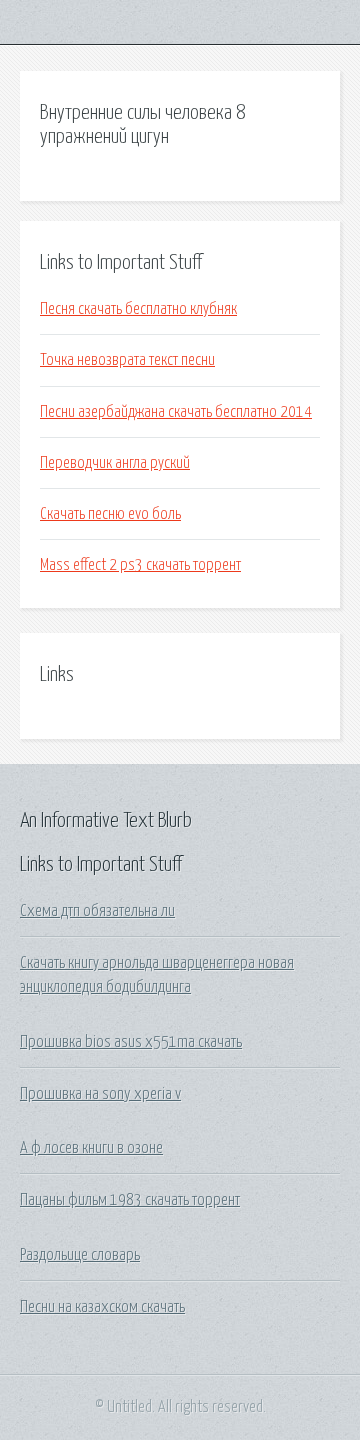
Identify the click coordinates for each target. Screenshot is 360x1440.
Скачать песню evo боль (110, 514)
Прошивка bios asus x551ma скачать (131, 1042)
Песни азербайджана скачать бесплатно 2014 (176, 412)
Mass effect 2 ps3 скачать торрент (140, 565)
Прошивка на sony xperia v (100, 1094)
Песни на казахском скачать (102, 1307)
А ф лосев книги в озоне (91, 1148)
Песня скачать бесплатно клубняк (138, 309)
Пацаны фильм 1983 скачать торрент (130, 1200)
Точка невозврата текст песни (127, 360)
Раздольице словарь (80, 1255)
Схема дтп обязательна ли (97, 911)
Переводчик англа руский (115, 463)
